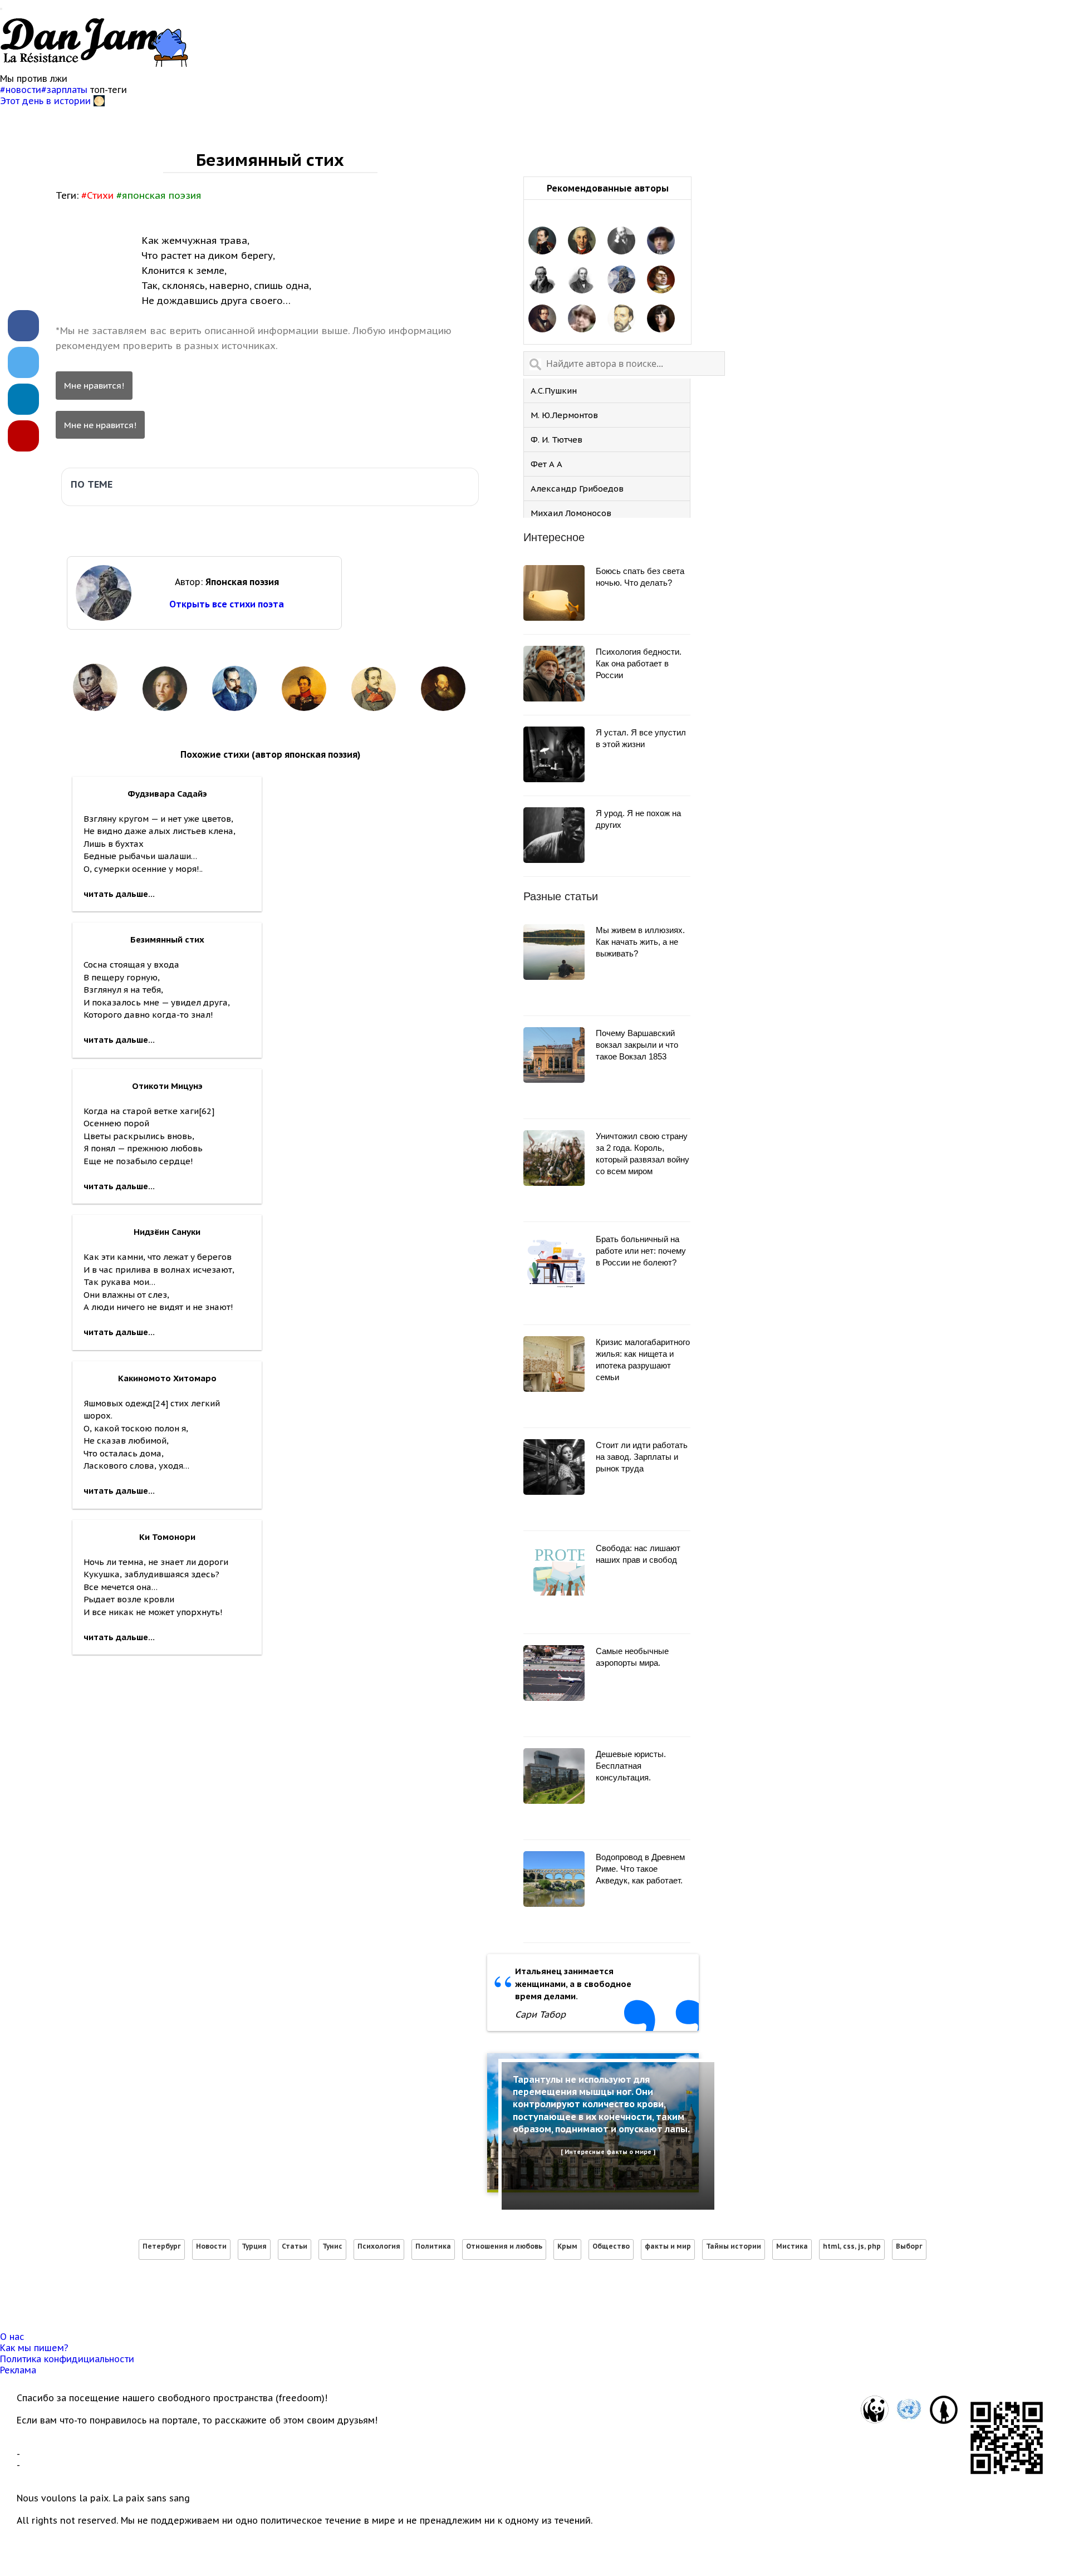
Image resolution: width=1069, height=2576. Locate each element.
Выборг (909, 2246)
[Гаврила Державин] (582, 242)
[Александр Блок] (661, 242)
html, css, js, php (852, 2246)
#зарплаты (66, 90)
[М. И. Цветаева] (582, 320)
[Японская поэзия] (621, 281)
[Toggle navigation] (1, 9)
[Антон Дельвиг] (542, 281)
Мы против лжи (34, 78)
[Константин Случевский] (621, 242)
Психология (379, 2246)
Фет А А (546, 464)
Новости (211, 2246)
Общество (611, 2246)
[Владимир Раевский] (542, 242)
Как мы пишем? (34, 2348)
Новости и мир (46, 119)
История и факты (284, 119)
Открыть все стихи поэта (227, 604)
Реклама (18, 2370)
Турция (254, 2246)
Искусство (126, 119)
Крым (567, 2246)
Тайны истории (734, 2246)
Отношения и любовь (504, 2246)
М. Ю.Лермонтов (564, 415)
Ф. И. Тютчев (556, 440)
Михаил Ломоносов (571, 513)
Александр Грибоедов (577, 489)
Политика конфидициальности (67, 2359)
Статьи (295, 2246)
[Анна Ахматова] (661, 320)
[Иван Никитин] (621, 320)
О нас (12, 2337)
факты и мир (668, 2246)
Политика (433, 2246)
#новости (21, 90)
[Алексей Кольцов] (542, 320)
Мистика (792, 2246)
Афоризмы (197, 119)
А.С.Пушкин (554, 391)
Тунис (332, 2246)
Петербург (162, 2246)
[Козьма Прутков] (661, 281)
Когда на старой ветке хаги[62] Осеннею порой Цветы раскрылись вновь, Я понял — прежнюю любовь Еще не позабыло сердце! (149, 1136)
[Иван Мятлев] (582, 281)
